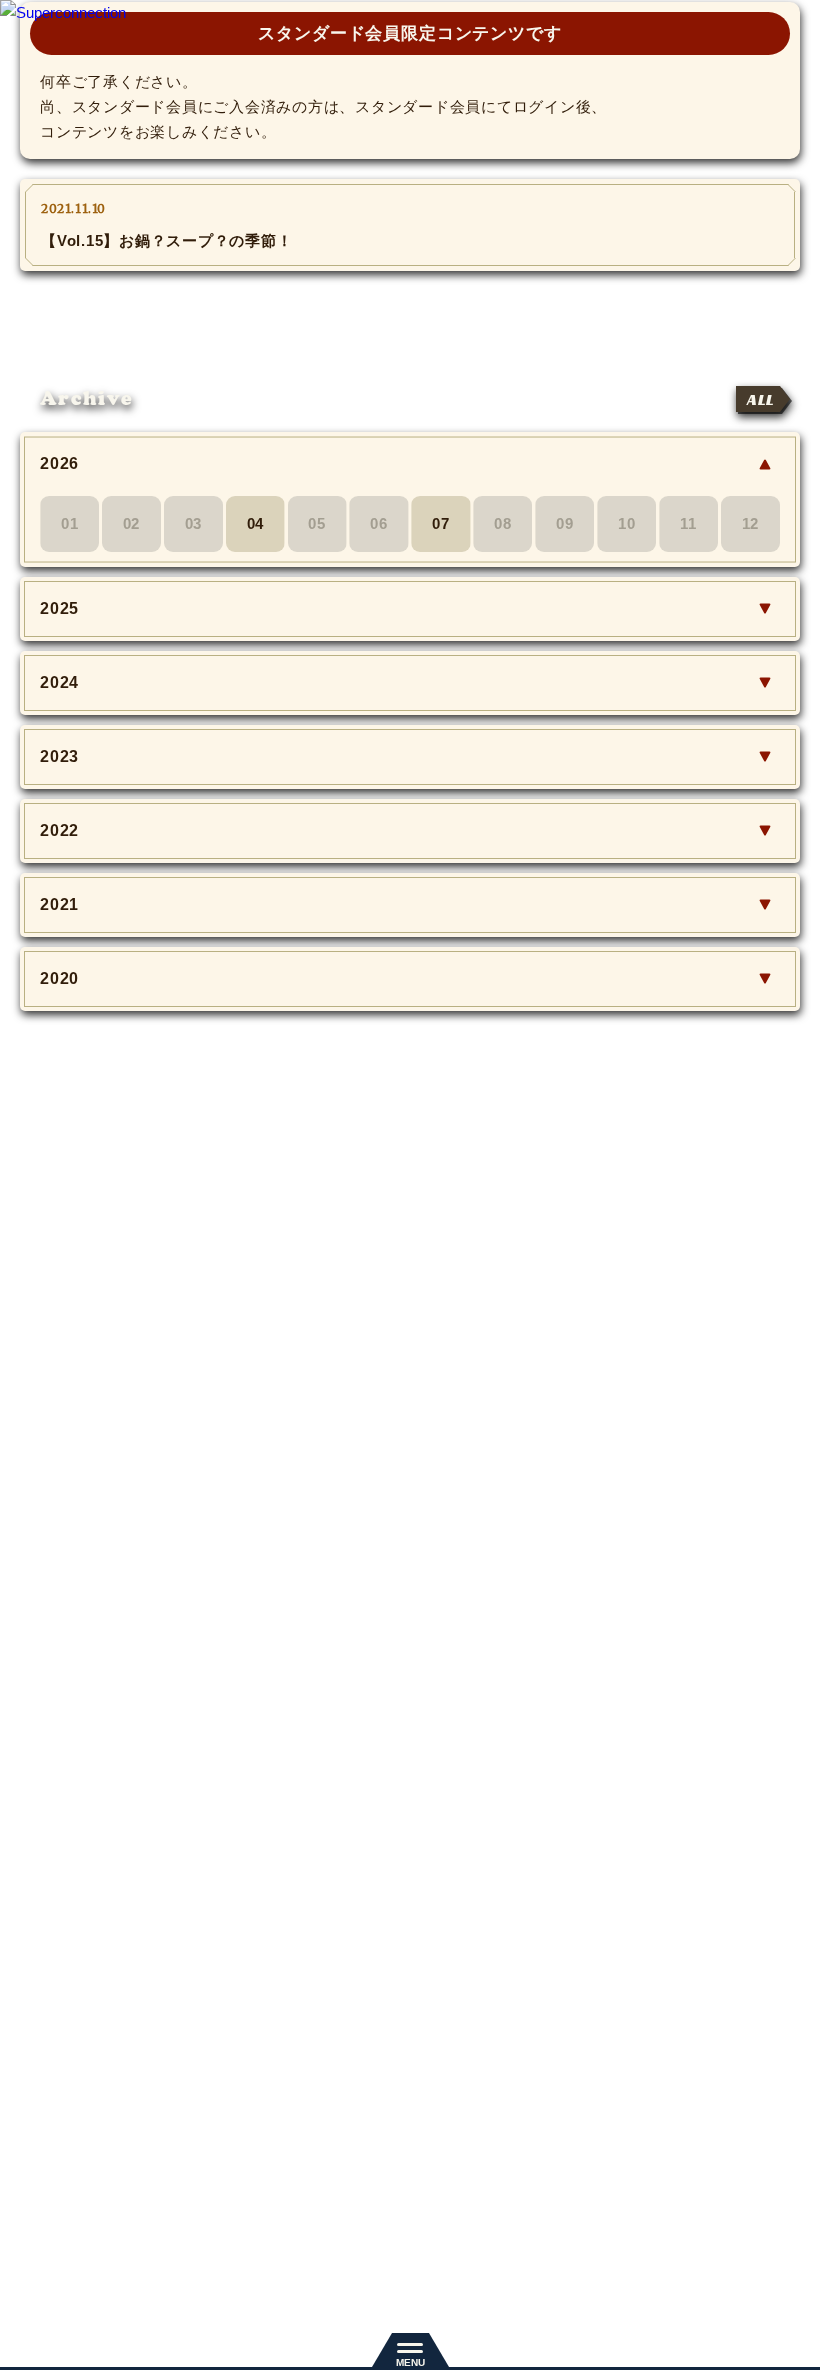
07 (441, 523)
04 (256, 523)
